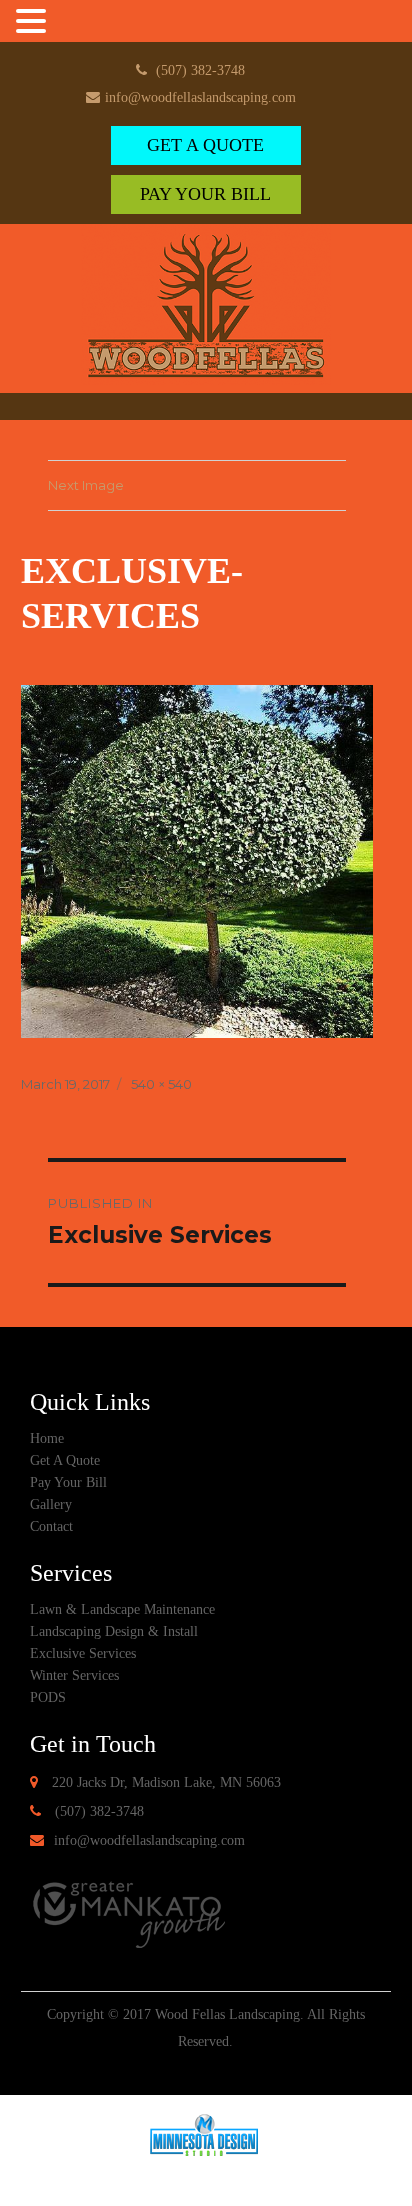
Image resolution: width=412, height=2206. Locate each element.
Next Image (86, 485)
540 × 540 (161, 1084)
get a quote (205, 145)
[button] (34, 23)
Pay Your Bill (205, 194)
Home (47, 1438)
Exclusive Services (83, 1653)
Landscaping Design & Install (114, 1631)
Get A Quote (65, 1460)
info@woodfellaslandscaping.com (200, 97)
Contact (51, 1526)
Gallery (51, 1504)
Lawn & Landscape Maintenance (122, 1609)
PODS (48, 1697)
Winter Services (74, 1675)
